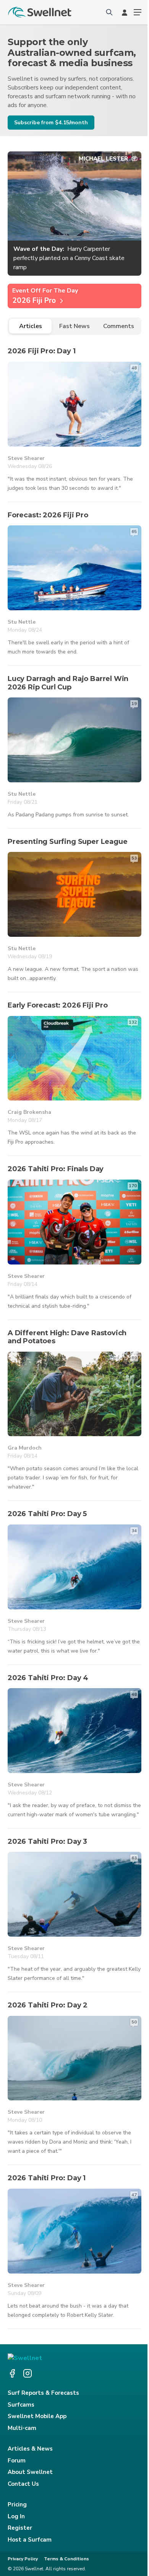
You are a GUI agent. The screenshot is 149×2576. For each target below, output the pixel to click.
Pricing (17, 2504)
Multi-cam (22, 2428)
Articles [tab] (31, 326)
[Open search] (109, 12)
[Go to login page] (125, 12)
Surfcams (21, 2405)
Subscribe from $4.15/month (51, 123)
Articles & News (30, 2449)
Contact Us (23, 2484)
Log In (16, 2516)
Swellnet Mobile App (37, 2416)
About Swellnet (30, 2472)
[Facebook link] (12, 2373)
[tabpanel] (74, 1333)
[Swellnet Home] (40, 12)
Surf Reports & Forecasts (43, 2393)
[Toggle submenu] (138, 12)
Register (20, 2528)
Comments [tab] (119, 326)
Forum (17, 2461)
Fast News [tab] (74, 326)
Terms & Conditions (66, 2559)
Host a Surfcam (30, 2540)
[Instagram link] (28, 2373)
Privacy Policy (23, 2559)
